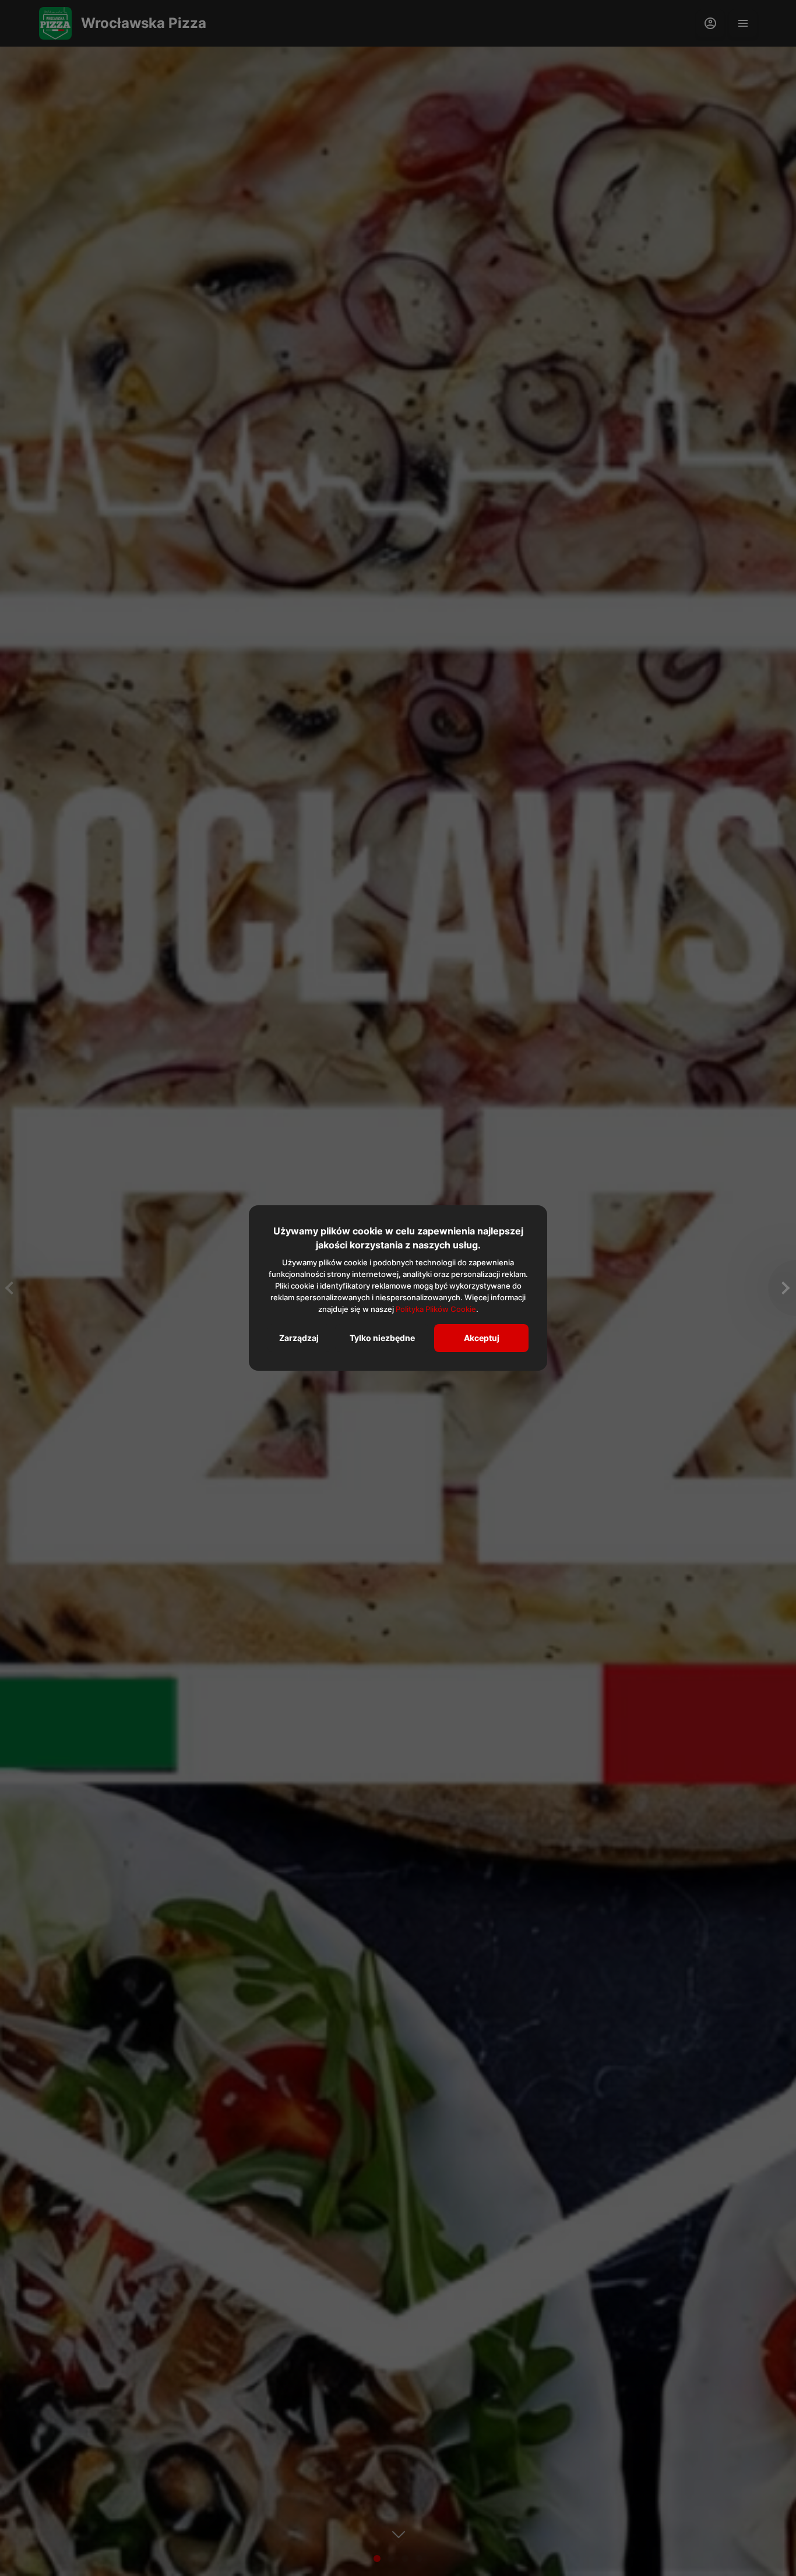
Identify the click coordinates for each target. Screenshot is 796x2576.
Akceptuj (482, 1338)
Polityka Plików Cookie (436, 1309)
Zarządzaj (299, 1338)
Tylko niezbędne (382, 1338)
